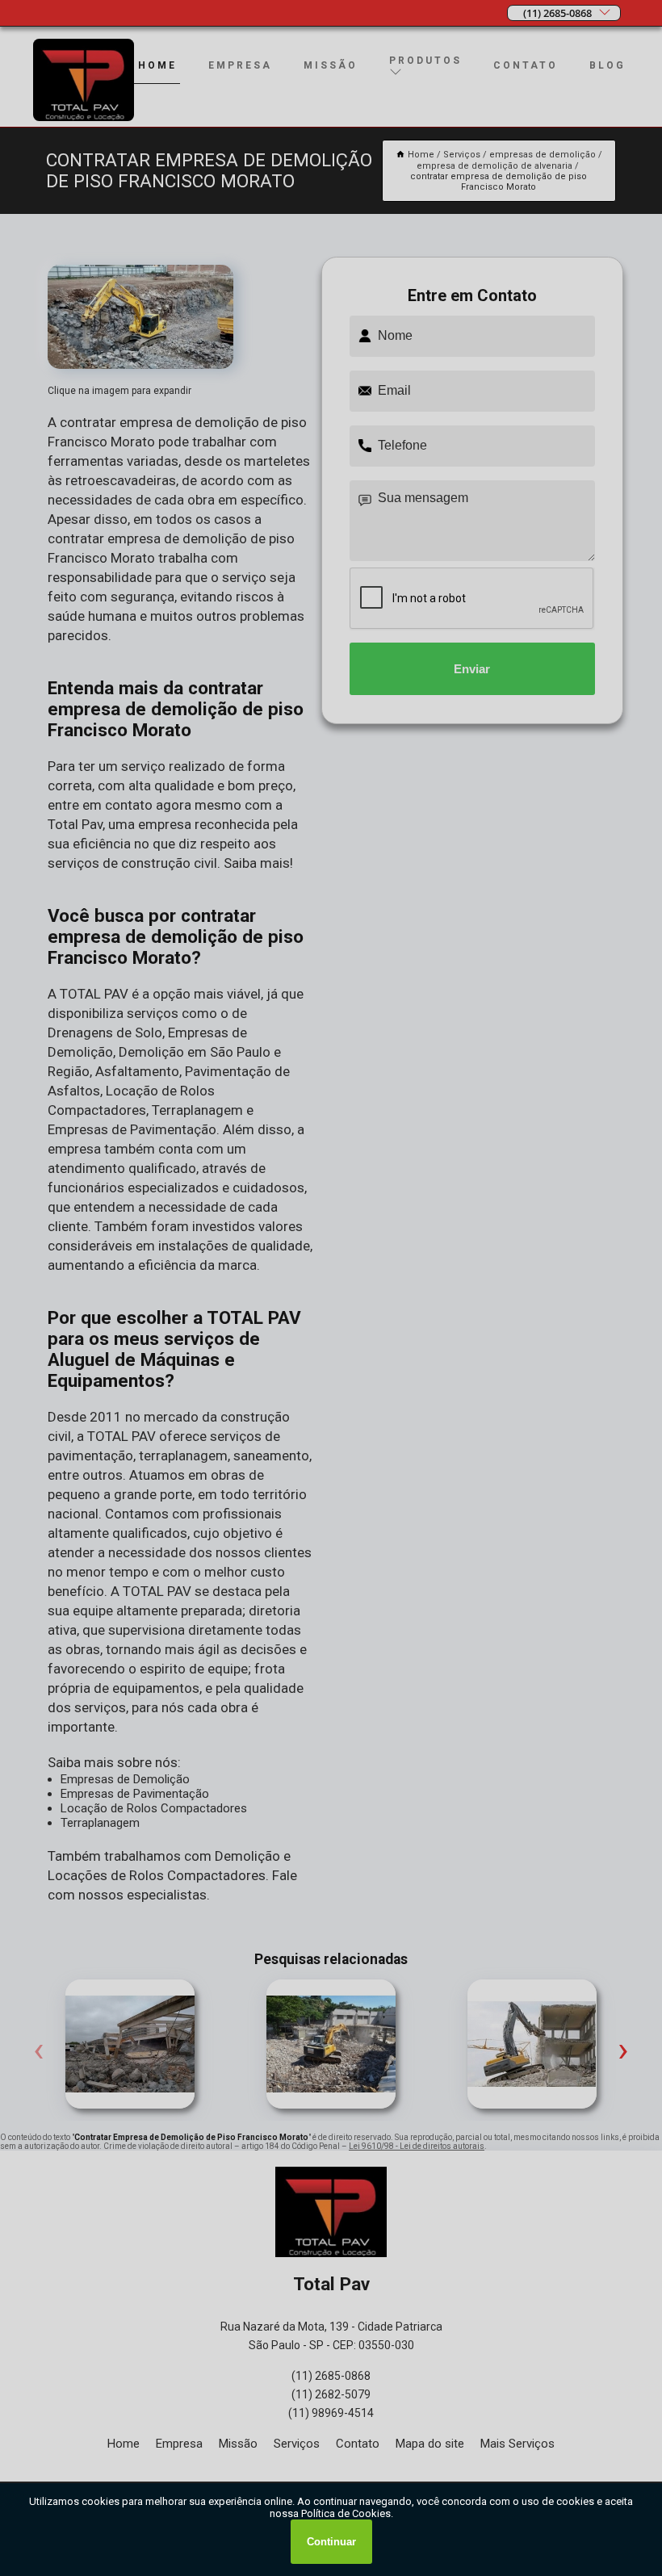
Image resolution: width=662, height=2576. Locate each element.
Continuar (331, 2542)
